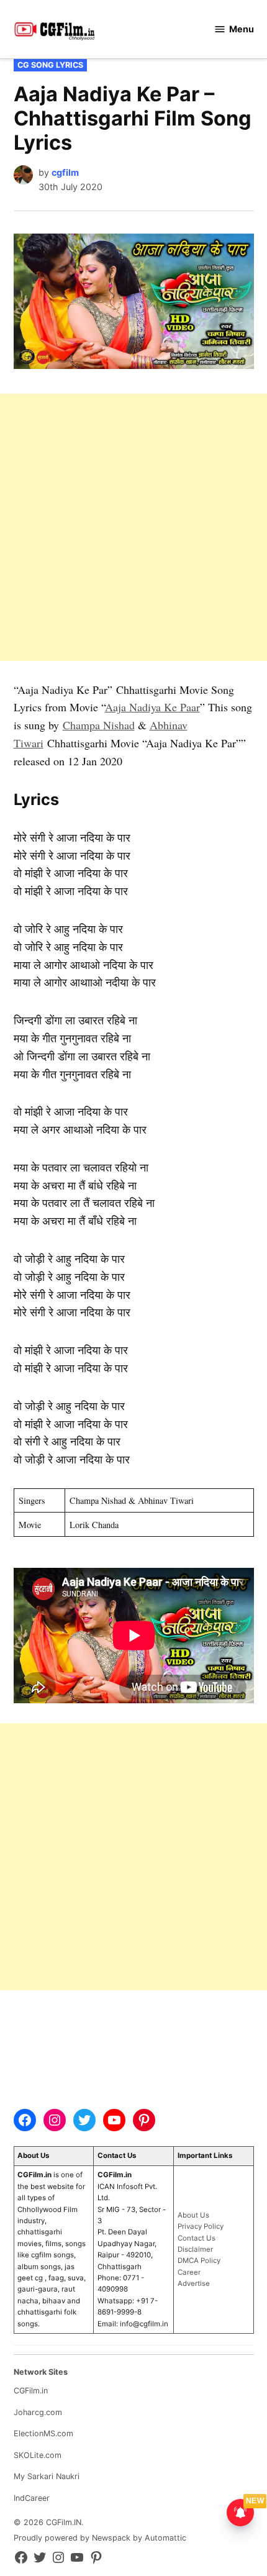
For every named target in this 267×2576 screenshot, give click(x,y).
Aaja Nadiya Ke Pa (148, 707)
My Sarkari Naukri (47, 2476)
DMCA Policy (199, 2260)
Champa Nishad (99, 725)
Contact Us (197, 2238)
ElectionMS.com (43, 2433)
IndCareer (32, 2498)
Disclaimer (195, 2249)
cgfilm (65, 172)
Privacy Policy (201, 2226)
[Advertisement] (133, 527)
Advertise (194, 2283)
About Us (193, 2215)
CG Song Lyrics (50, 65)
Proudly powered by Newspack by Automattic (100, 2538)
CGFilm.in (31, 2391)
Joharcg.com (38, 2412)
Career (189, 2272)
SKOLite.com (38, 2455)
